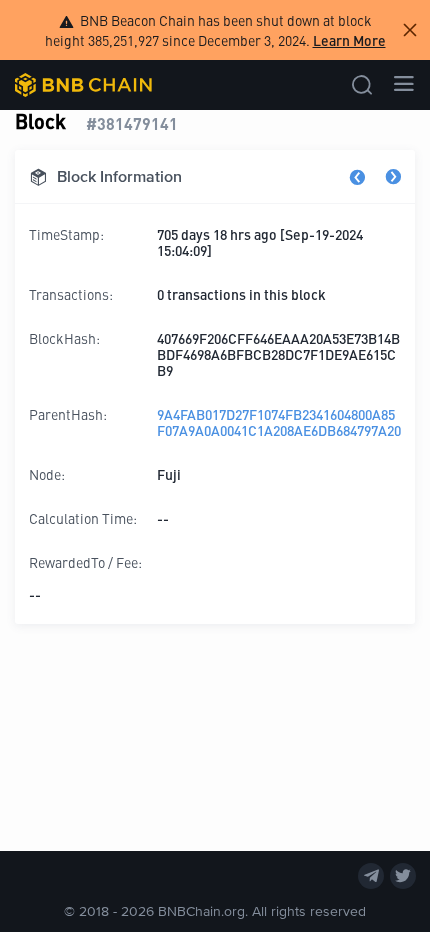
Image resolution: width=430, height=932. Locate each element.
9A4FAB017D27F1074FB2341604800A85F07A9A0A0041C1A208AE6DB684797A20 (279, 422)
